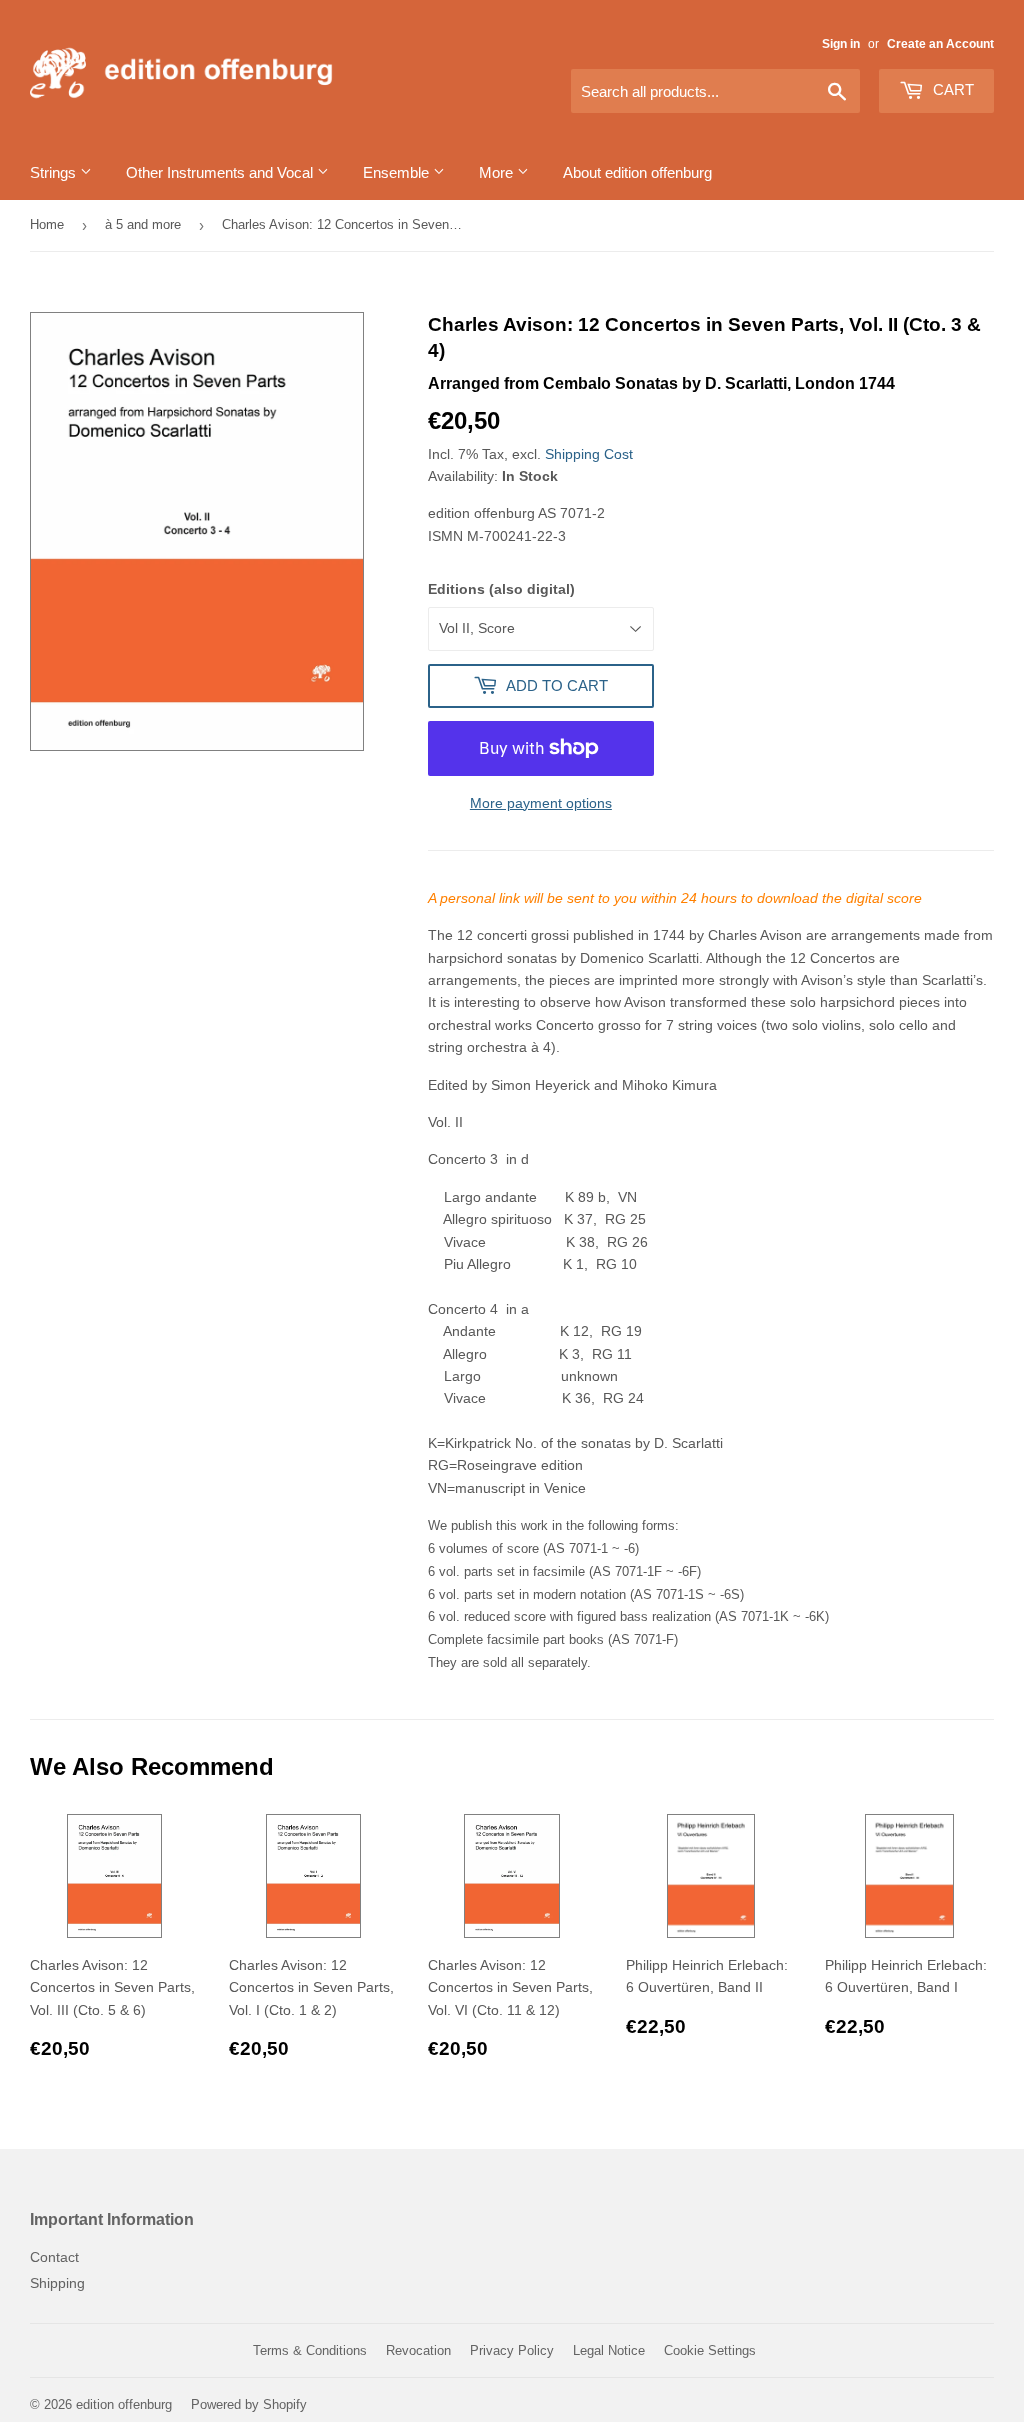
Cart (951, 89)
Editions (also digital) (501, 589)
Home (47, 224)
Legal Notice (609, 2350)
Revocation (418, 2350)
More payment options (541, 803)
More (498, 172)
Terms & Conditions (310, 2350)
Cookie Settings (710, 2350)
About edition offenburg (637, 172)
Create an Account (940, 44)
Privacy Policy (512, 2350)
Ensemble (398, 172)
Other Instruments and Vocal (221, 172)
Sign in (841, 44)
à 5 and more (143, 224)
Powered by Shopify (249, 2404)
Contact (54, 2257)
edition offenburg (124, 2404)
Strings (55, 172)
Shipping (57, 2283)
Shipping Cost (589, 454)
